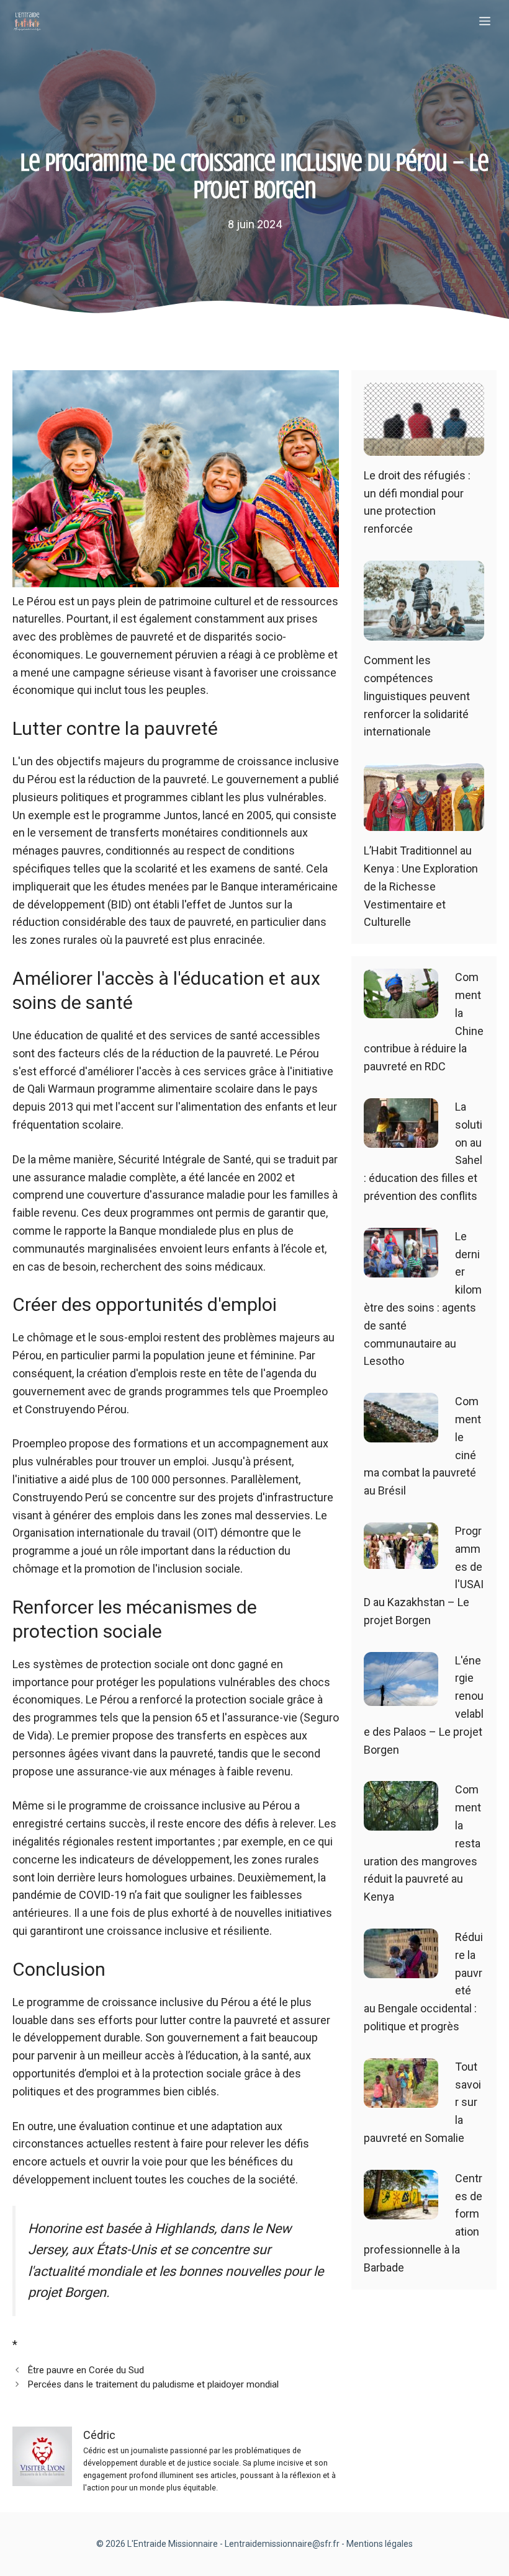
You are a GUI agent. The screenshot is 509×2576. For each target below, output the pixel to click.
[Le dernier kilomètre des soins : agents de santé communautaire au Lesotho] (401, 1268)
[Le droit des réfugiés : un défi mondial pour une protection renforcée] (424, 446)
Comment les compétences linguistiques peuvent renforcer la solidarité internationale (417, 696)
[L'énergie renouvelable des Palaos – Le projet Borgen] (401, 1696)
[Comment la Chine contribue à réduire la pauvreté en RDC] (401, 1009)
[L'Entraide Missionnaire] (27, 22)
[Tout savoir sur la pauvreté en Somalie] (401, 2098)
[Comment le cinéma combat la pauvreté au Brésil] (401, 1433)
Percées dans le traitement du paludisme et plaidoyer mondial (153, 2384)
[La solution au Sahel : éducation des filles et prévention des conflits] (401, 1138)
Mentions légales (380, 2544)
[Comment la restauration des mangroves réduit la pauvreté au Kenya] (401, 1822)
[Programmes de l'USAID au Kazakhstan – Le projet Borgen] (401, 1559)
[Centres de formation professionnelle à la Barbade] (401, 2210)
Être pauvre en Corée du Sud (86, 2370)
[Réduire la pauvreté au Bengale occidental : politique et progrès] (401, 1969)
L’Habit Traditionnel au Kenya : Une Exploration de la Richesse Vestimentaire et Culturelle (421, 886)
